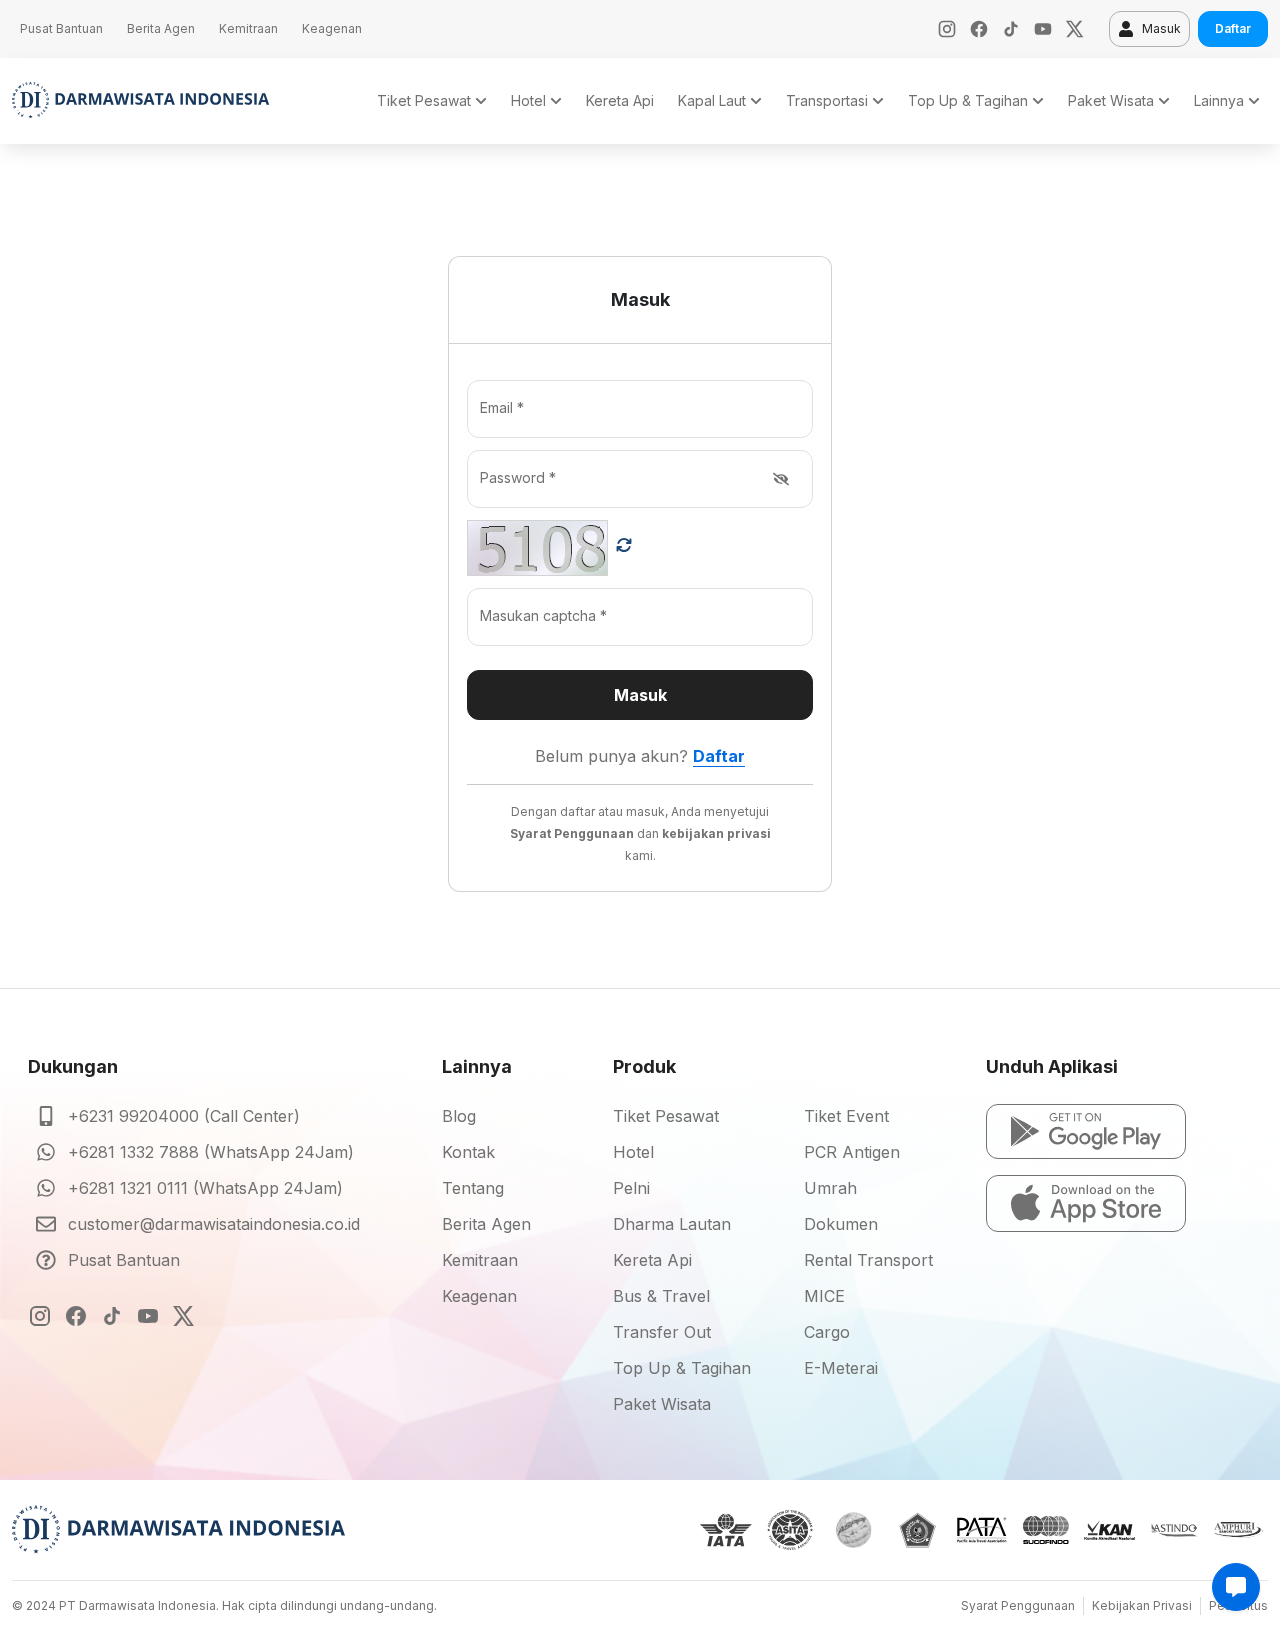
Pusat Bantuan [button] (61, 28)
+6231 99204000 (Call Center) (184, 1116)
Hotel (633, 1152)
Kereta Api (652, 1260)
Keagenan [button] (332, 28)
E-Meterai (841, 1368)
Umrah (830, 1188)
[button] (1086, 1131)
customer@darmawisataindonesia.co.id (214, 1224)
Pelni (631, 1188)
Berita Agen (486, 1224)
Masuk (1161, 28)
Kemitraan (480, 1260)
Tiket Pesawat (666, 1116)
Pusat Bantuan (124, 1260)
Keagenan (479, 1296)
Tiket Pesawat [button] (424, 100)
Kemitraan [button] (248, 28)
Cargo (827, 1332)
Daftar (1233, 28)
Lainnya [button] (1219, 100)
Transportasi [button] (827, 100)
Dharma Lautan (672, 1224)
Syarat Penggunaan (1018, 1605)
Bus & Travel (661, 1296)
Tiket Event (846, 1116)
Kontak (468, 1152)
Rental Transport (868, 1260)
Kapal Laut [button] (712, 100)
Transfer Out (662, 1332)
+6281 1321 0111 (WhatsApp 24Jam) (205, 1188)
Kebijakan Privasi (1142, 1605)
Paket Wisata (662, 1404)
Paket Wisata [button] (1111, 100)
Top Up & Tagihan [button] (968, 100)
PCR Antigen (852, 1152)
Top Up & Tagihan (682, 1368)
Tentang (473, 1188)
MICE (824, 1296)
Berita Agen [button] (161, 28)
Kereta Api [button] (620, 100)
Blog (459, 1116)
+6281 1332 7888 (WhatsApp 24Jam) (211, 1152)
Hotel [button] (528, 100)
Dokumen (841, 1224)
